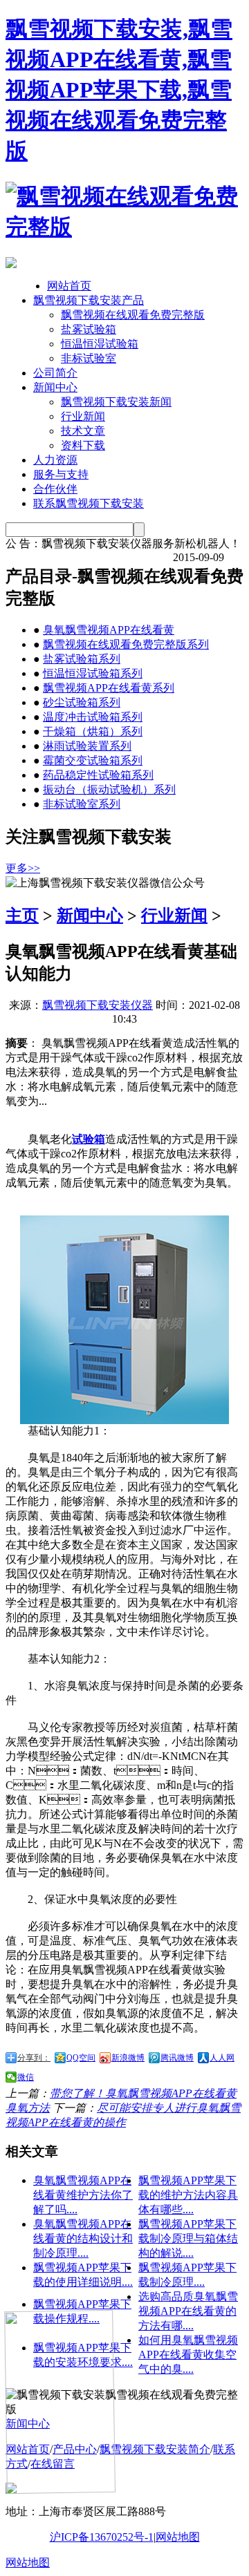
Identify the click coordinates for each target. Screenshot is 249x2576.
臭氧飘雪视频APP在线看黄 (109, 630)
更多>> (23, 868)
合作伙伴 (55, 489)
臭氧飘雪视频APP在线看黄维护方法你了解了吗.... (83, 2195)
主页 (22, 916)
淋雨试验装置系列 (87, 746)
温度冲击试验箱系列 (93, 717)
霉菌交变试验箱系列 (93, 760)
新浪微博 (128, 2058)
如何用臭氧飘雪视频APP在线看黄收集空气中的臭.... (188, 2355)
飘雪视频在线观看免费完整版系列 (126, 644)
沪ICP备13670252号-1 (102, 2537)
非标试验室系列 (82, 804)
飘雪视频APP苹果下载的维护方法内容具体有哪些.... (188, 2195)
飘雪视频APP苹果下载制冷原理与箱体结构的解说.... (188, 2238)
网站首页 (69, 286)
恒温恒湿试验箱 (100, 344)
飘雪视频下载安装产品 (89, 300)
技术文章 (83, 431)
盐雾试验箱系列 (82, 659)
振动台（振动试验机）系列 (109, 789)
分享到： (34, 2058)
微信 (26, 2077)
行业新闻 (83, 416)
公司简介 (55, 373)
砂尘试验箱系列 (82, 702)
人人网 (222, 2058)
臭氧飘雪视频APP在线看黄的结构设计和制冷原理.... (83, 2238)
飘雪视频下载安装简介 (155, 2449)
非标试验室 (89, 358)
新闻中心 (55, 387)
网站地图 (178, 2537)
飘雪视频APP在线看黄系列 (109, 688)
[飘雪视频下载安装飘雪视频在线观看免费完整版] (124, 227)
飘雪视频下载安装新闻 (116, 402)
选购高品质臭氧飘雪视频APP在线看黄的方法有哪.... (188, 2311)
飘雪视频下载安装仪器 (98, 1005)
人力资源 (55, 460)
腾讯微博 (177, 2058)
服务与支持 (61, 474)
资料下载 (83, 445)
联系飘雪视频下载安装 (89, 503)
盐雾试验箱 (89, 329)
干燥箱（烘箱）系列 (93, 731)
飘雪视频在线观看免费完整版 (133, 315)
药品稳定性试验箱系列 (98, 775)
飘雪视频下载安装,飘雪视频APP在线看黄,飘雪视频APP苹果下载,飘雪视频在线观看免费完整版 (119, 90)
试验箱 (89, 1139)
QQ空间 (81, 2058)
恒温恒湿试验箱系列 (93, 673)
